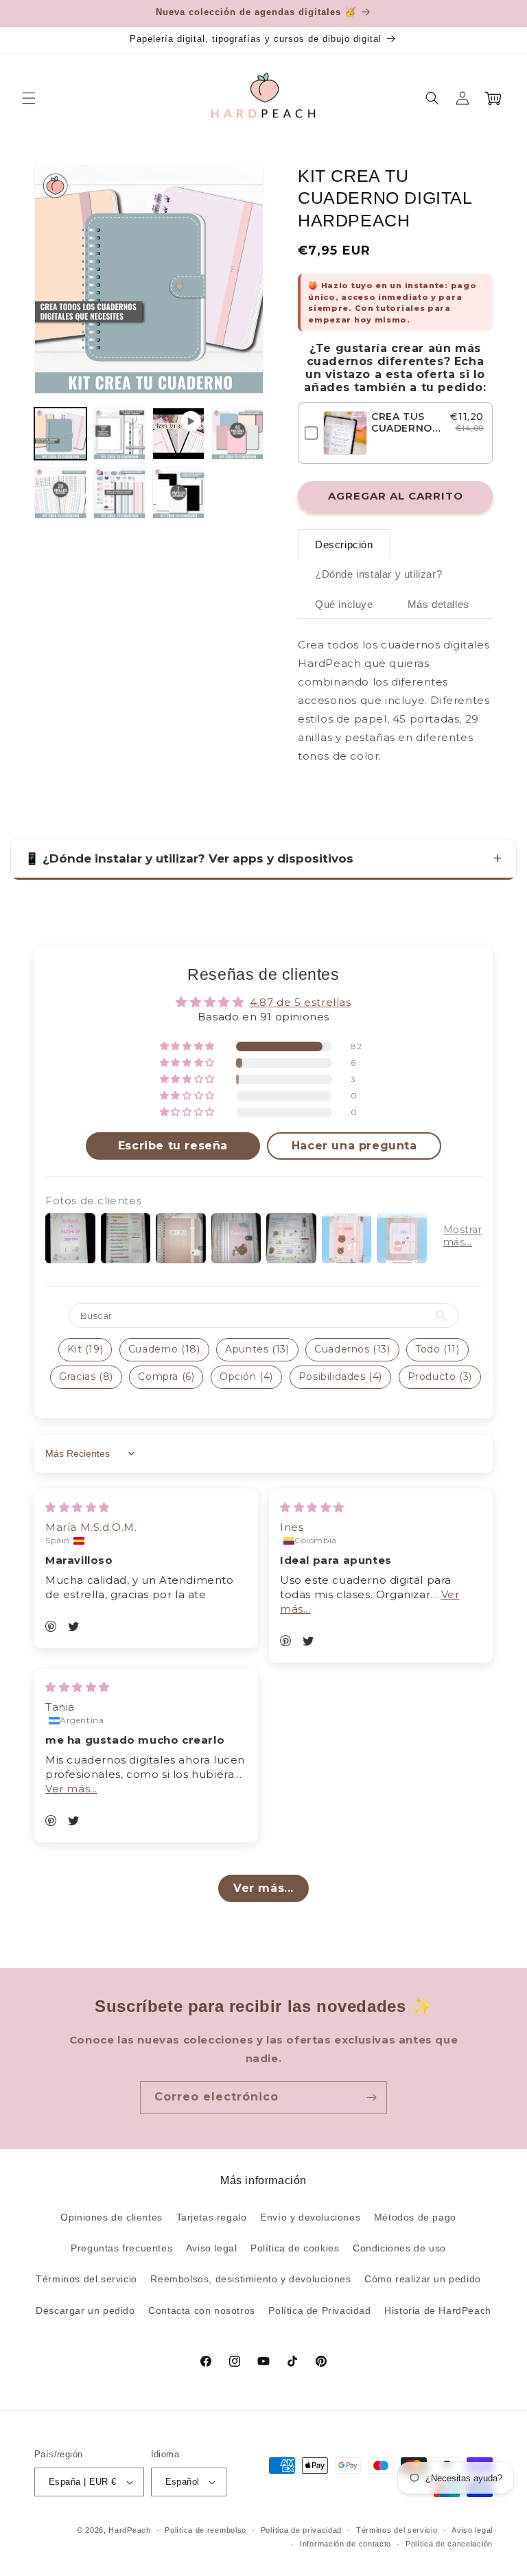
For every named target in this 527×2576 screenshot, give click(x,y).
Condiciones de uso (399, 2248)
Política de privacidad (301, 2530)
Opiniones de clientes (112, 2217)
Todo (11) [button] (437, 1349)
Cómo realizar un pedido (423, 2279)
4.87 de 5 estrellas (300, 1002)
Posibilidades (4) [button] (340, 1377)
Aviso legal (212, 2248)
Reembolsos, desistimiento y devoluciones (250, 2279)
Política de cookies (295, 2248)
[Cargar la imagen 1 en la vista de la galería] (60, 434)
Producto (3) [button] (440, 1377)
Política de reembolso (206, 2530)
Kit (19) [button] (85, 1349)
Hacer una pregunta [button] (354, 1146)
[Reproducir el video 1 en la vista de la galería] (178, 434)
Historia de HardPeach (438, 2310)
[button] (29, 98)
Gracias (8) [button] (86, 1377)
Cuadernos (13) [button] (352, 1349)
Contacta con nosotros (202, 2310)
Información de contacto (346, 2544)
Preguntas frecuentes (121, 2248)
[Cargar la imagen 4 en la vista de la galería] (60, 493)
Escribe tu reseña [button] (173, 1146)
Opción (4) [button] (246, 1377)
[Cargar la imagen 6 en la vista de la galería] (178, 493)
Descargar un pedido (85, 2310)
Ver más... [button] (71, 1789)
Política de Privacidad (319, 2310)
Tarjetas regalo (212, 2217)
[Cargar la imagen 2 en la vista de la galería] (119, 434)
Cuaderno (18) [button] (164, 1349)
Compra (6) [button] (166, 1377)
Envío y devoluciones (310, 2217)
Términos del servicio (86, 2279)
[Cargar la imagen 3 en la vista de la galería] (237, 434)
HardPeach (129, 2530)
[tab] (344, 545)
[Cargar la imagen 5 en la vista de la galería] (119, 493)
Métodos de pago (415, 2217)
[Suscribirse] (371, 2097)
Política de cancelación (449, 2544)
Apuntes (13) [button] (257, 1349)
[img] (78, 1507)
